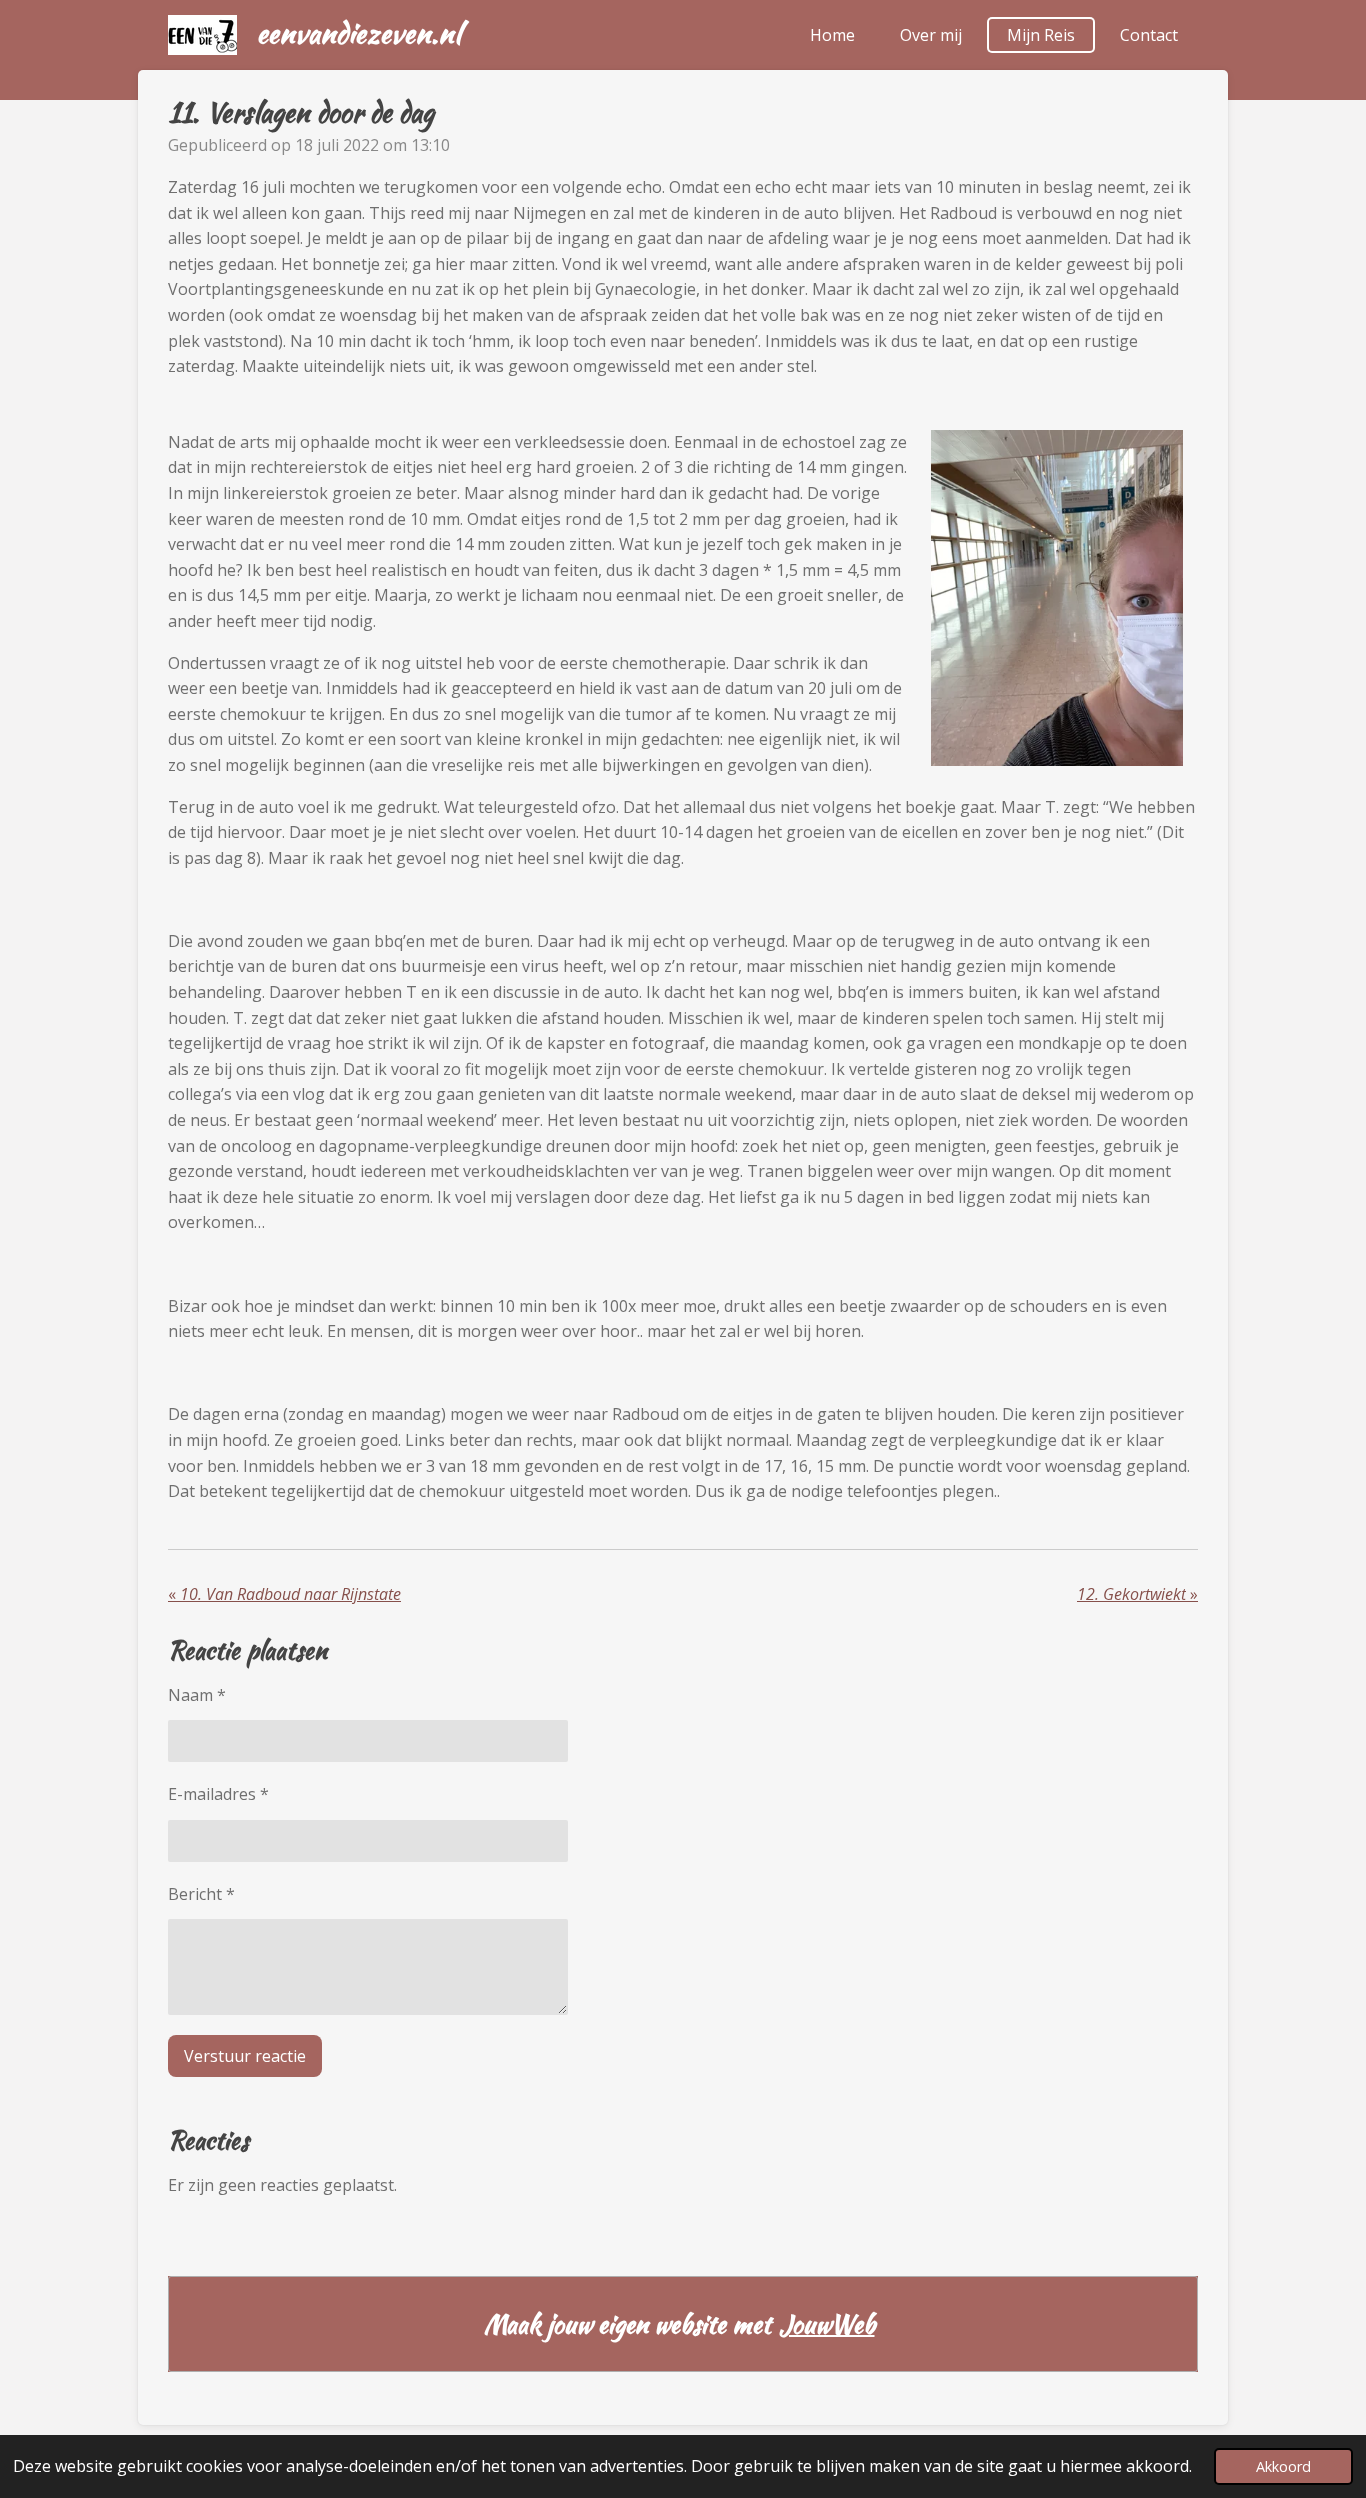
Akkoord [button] (1283, 2466)
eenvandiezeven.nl (359, 33)
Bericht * (201, 1894)
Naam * (197, 1695)
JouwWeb (827, 2324)
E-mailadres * (218, 1794)
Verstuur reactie (245, 2056)
